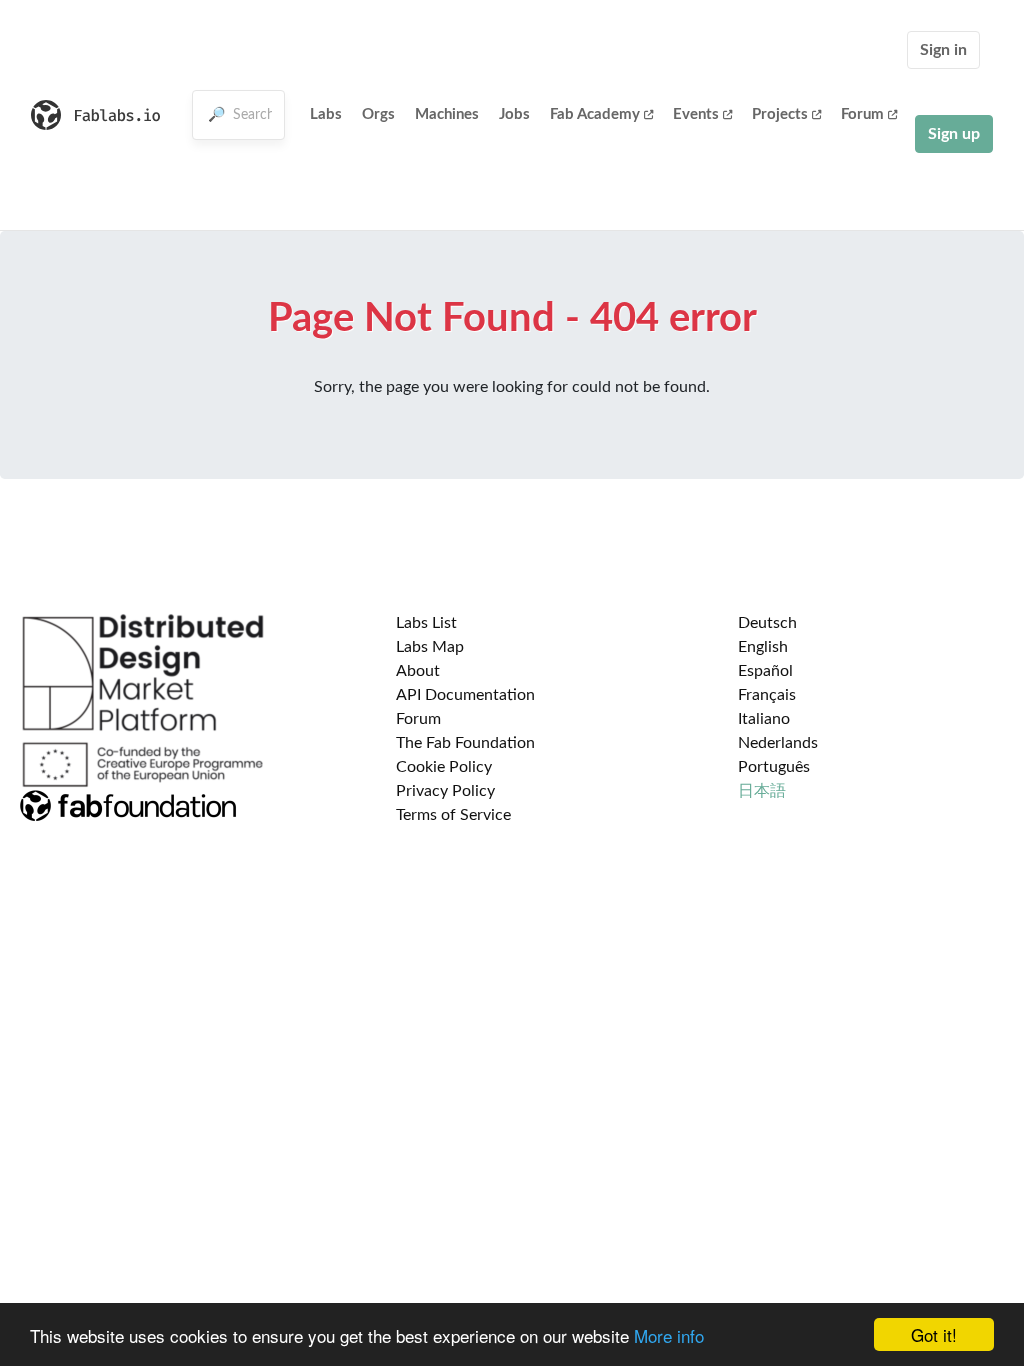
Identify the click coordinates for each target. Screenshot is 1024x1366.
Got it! (934, 1334)
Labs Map (430, 647)
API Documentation (465, 695)
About (418, 671)
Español (765, 671)
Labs (326, 114)
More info (669, 1335)
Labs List (426, 623)
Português (774, 767)
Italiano (764, 719)
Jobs (514, 114)
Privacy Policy (445, 791)
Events (696, 114)
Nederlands (778, 743)
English (763, 647)
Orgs (378, 114)
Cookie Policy (444, 767)
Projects (780, 114)
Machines (447, 114)
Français (767, 695)
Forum (862, 114)
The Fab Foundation (465, 743)
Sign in (943, 50)
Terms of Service (453, 815)
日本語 (762, 791)
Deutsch (767, 623)
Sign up (954, 134)
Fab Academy (595, 114)
